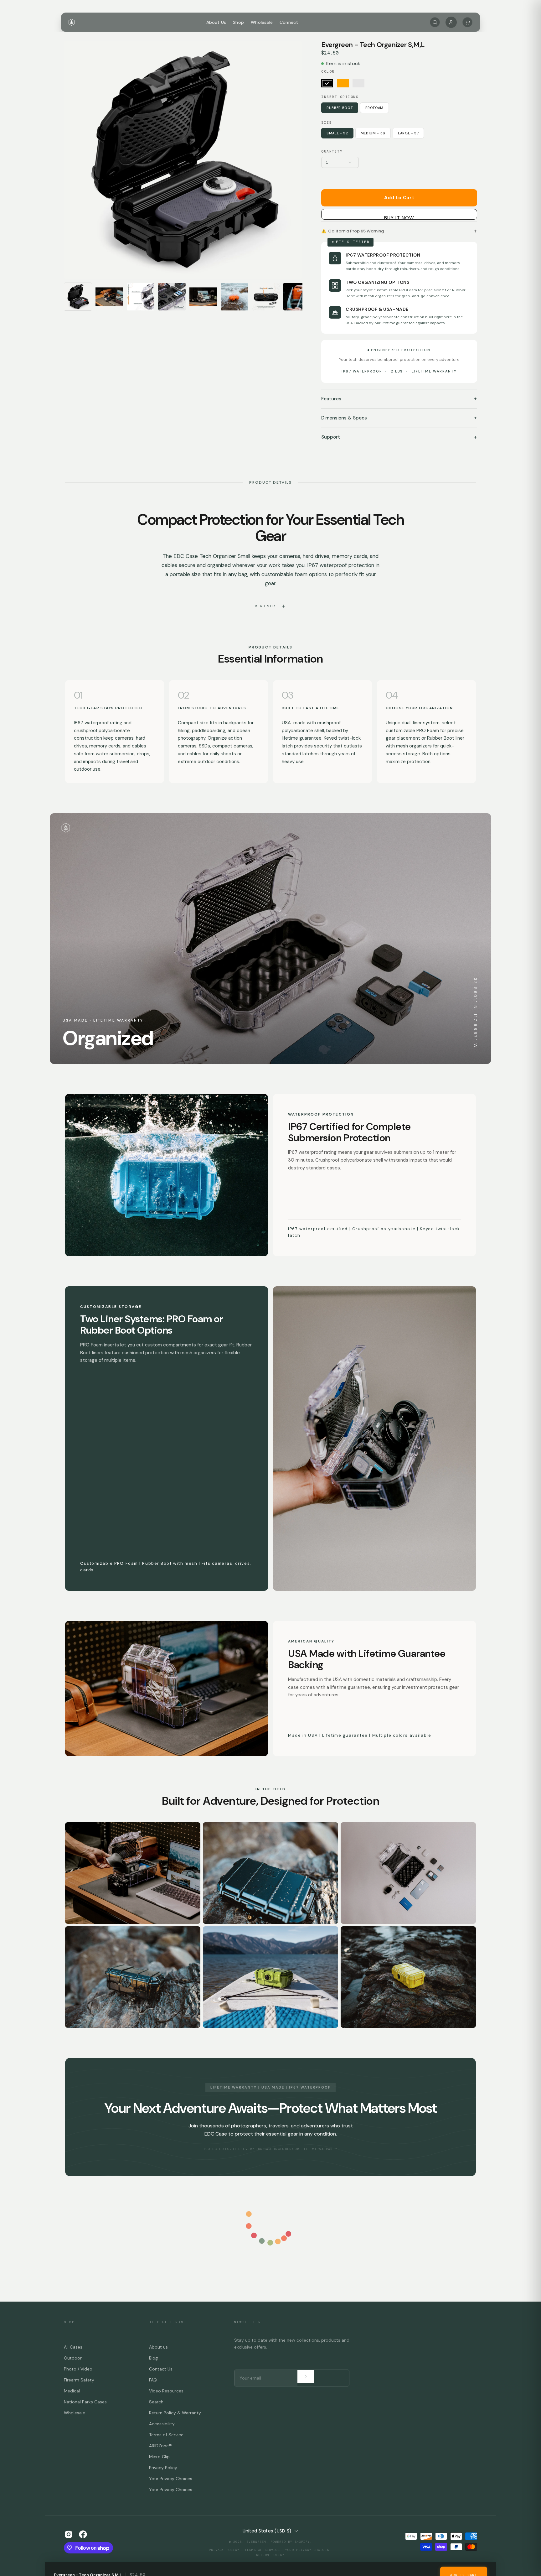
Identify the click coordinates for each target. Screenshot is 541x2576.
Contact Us (161, 2369)
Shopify (302, 2542)
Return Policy (270, 2555)
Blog (153, 2358)
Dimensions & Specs (399, 418)
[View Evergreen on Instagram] (69, 2534)
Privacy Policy (163, 2468)
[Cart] (467, 22)
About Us (216, 22)
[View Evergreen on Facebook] (83, 2534)
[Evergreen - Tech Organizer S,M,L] (78, 297)
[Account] (451, 22)
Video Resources (166, 2391)
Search (156, 2402)
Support (399, 437)
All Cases (73, 2347)
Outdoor (73, 2358)
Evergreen (256, 2542)
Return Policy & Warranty (175, 2413)
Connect (289, 22)
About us (158, 2347)
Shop (238, 22)
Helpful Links (166, 2322)
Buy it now (399, 217)
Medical (72, 2391)
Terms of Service (166, 2435)
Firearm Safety (79, 2380)
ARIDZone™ (161, 2446)
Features (399, 399)
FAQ (153, 2380)
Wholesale (262, 22)
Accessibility (162, 2424)
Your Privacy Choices (171, 2479)
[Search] (435, 22)
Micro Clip (159, 2457)
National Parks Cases (85, 2402)
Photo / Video (78, 2369)
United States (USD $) (267, 2531)
